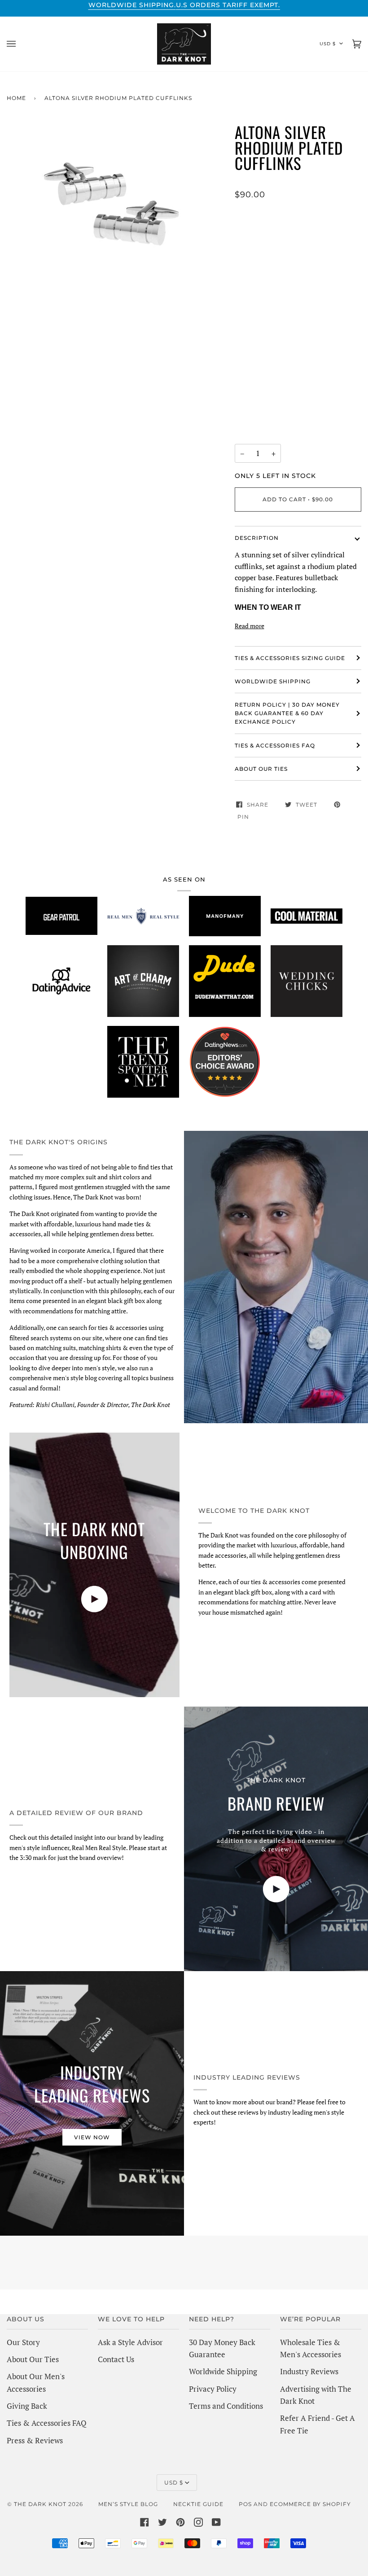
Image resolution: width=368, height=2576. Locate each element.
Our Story (23, 2342)
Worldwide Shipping (223, 2371)
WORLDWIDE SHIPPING (273, 681)
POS (245, 2504)
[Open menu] (20, 44)
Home (16, 98)
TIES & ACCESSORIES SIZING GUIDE (290, 658)
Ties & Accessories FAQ (275, 745)
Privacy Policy (213, 2389)
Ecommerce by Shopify (310, 2504)
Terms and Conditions (226, 2406)
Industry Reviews (309, 2371)
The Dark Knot (40, 2504)
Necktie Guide (198, 2504)
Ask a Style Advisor (130, 2342)
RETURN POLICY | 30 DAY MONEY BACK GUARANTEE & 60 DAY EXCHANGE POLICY (287, 713)
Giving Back (27, 2406)
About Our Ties (33, 2359)
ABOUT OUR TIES (261, 769)
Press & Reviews (35, 2440)
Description (257, 538)
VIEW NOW (92, 2137)
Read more (250, 626)
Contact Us (116, 2359)
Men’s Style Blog (128, 2504)
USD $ (328, 44)
